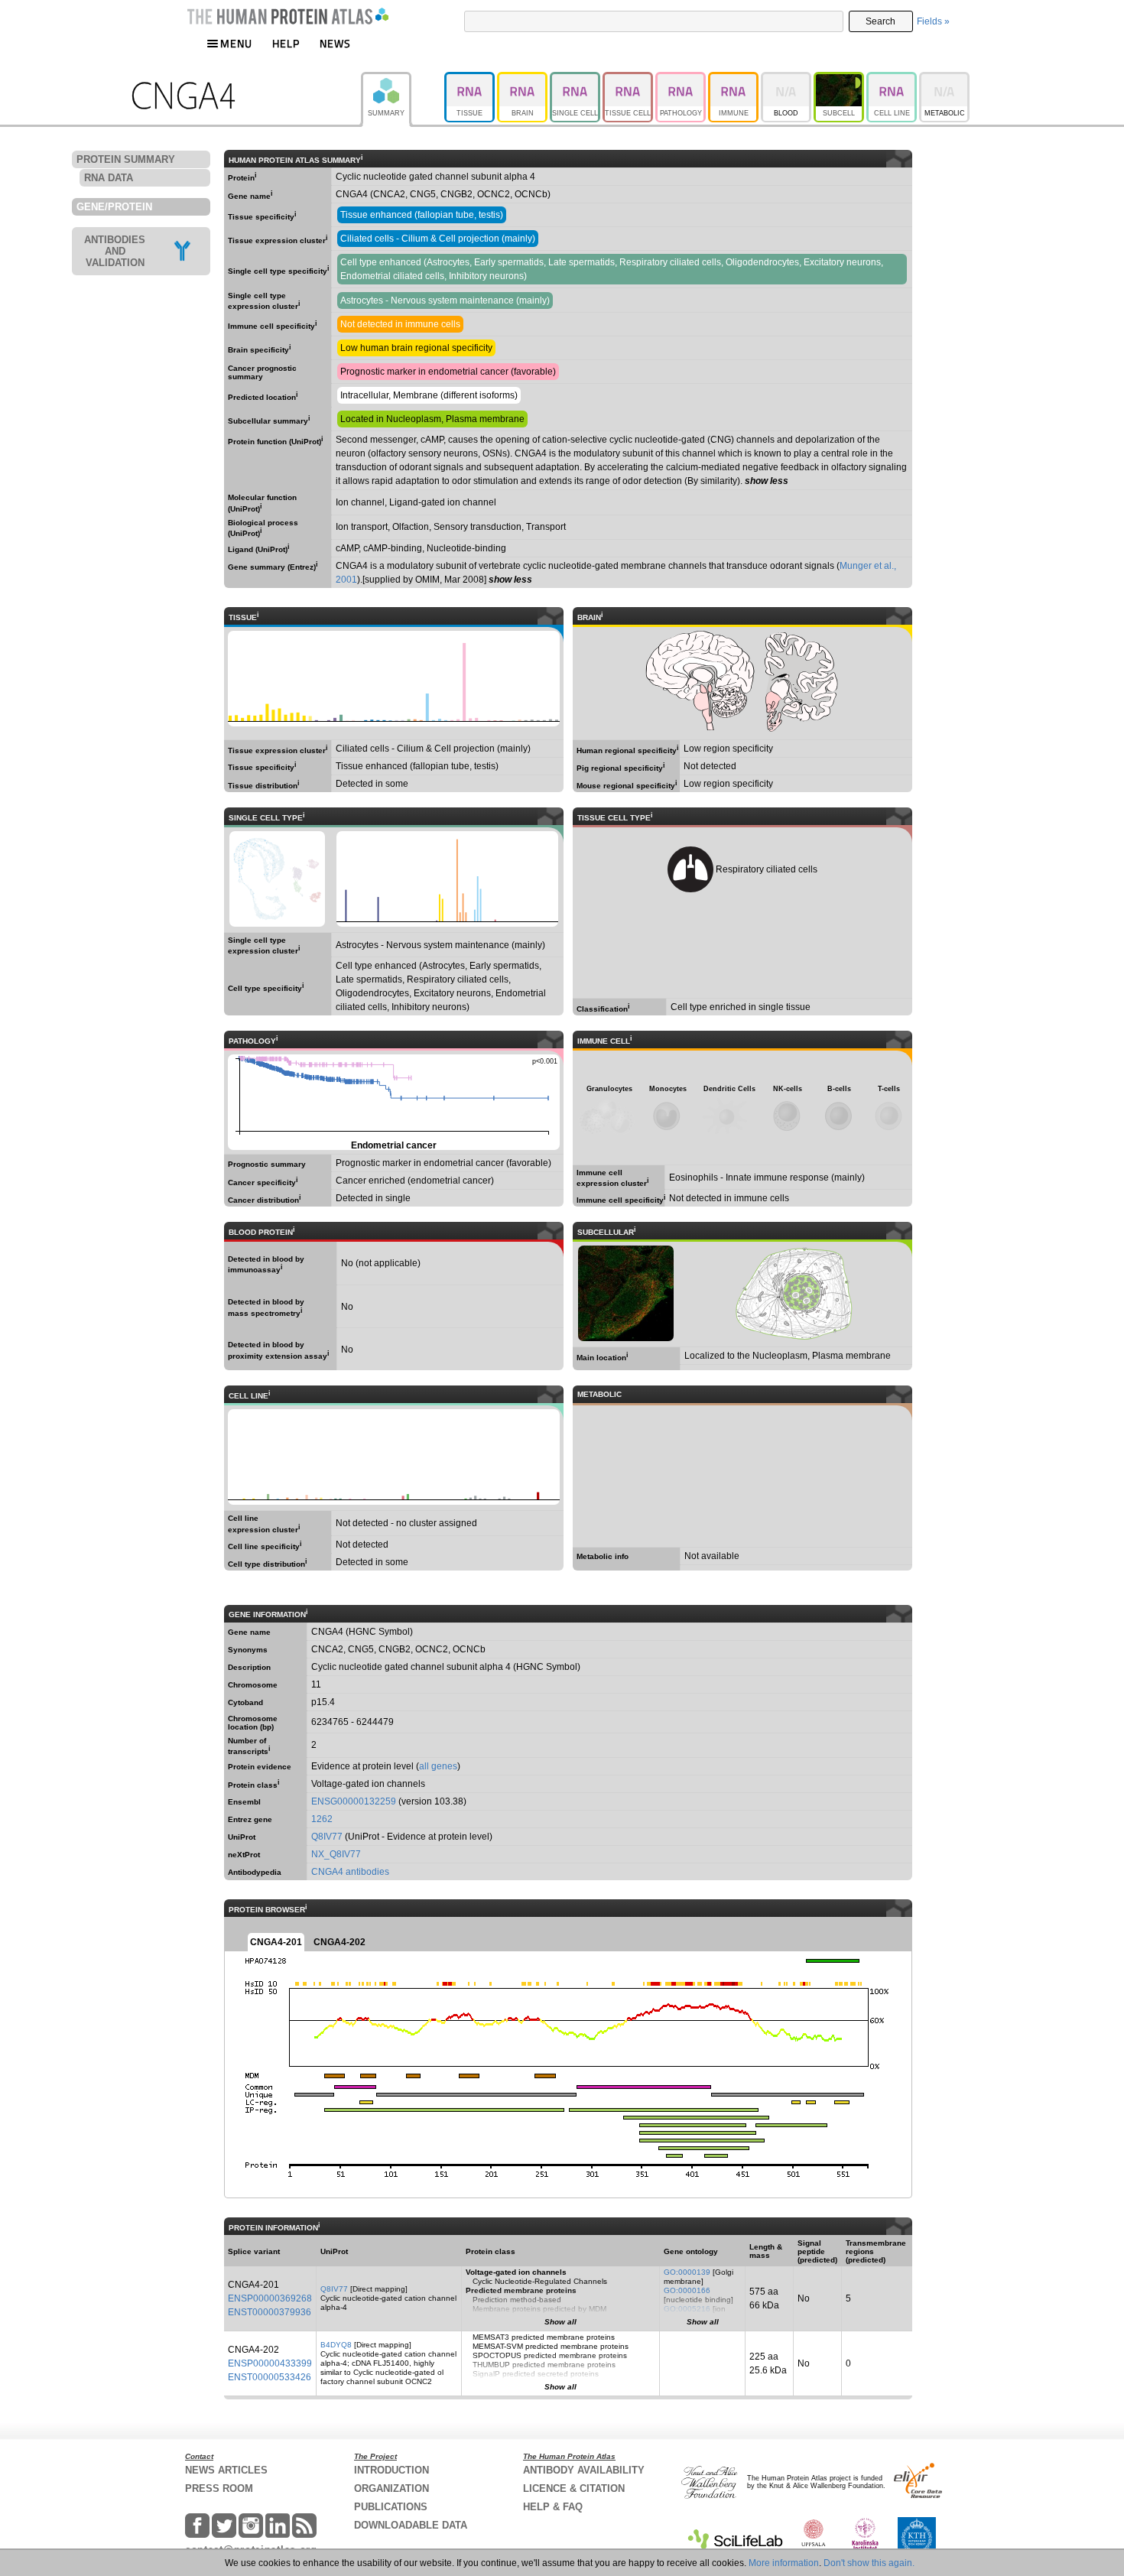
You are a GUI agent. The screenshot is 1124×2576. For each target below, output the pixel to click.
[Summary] (403, 79)
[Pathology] (682, 79)
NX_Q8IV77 (336, 1854)
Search (880, 21)
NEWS (335, 43)
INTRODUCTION (391, 2470)
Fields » (933, 21)
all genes (438, 1766)
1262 (322, 1819)
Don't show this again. (869, 2563)
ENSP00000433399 (270, 2363)
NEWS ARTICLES (226, 2470)
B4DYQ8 (336, 2345)
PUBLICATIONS (391, 2507)
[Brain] (523, 79)
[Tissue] (471, 79)
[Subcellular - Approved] (840, 79)
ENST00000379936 (270, 2312)
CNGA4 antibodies (350, 1872)
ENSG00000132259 (354, 1801)
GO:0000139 (687, 2272)
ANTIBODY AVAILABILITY (584, 2470)
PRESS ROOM (219, 2488)
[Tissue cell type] (629, 79)
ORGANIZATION (391, 2488)
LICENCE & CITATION (574, 2488)
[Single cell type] (576, 79)
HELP (286, 43)
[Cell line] (893, 79)
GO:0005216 (687, 2309)
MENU (236, 43)
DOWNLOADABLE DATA (411, 2525)
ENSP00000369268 (270, 2298)
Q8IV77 (327, 1837)
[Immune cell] (734, 79)
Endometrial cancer (393, 1103)
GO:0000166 (687, 2290)
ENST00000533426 (270, 2377)
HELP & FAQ (553, 2507)
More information (784, 2563)
